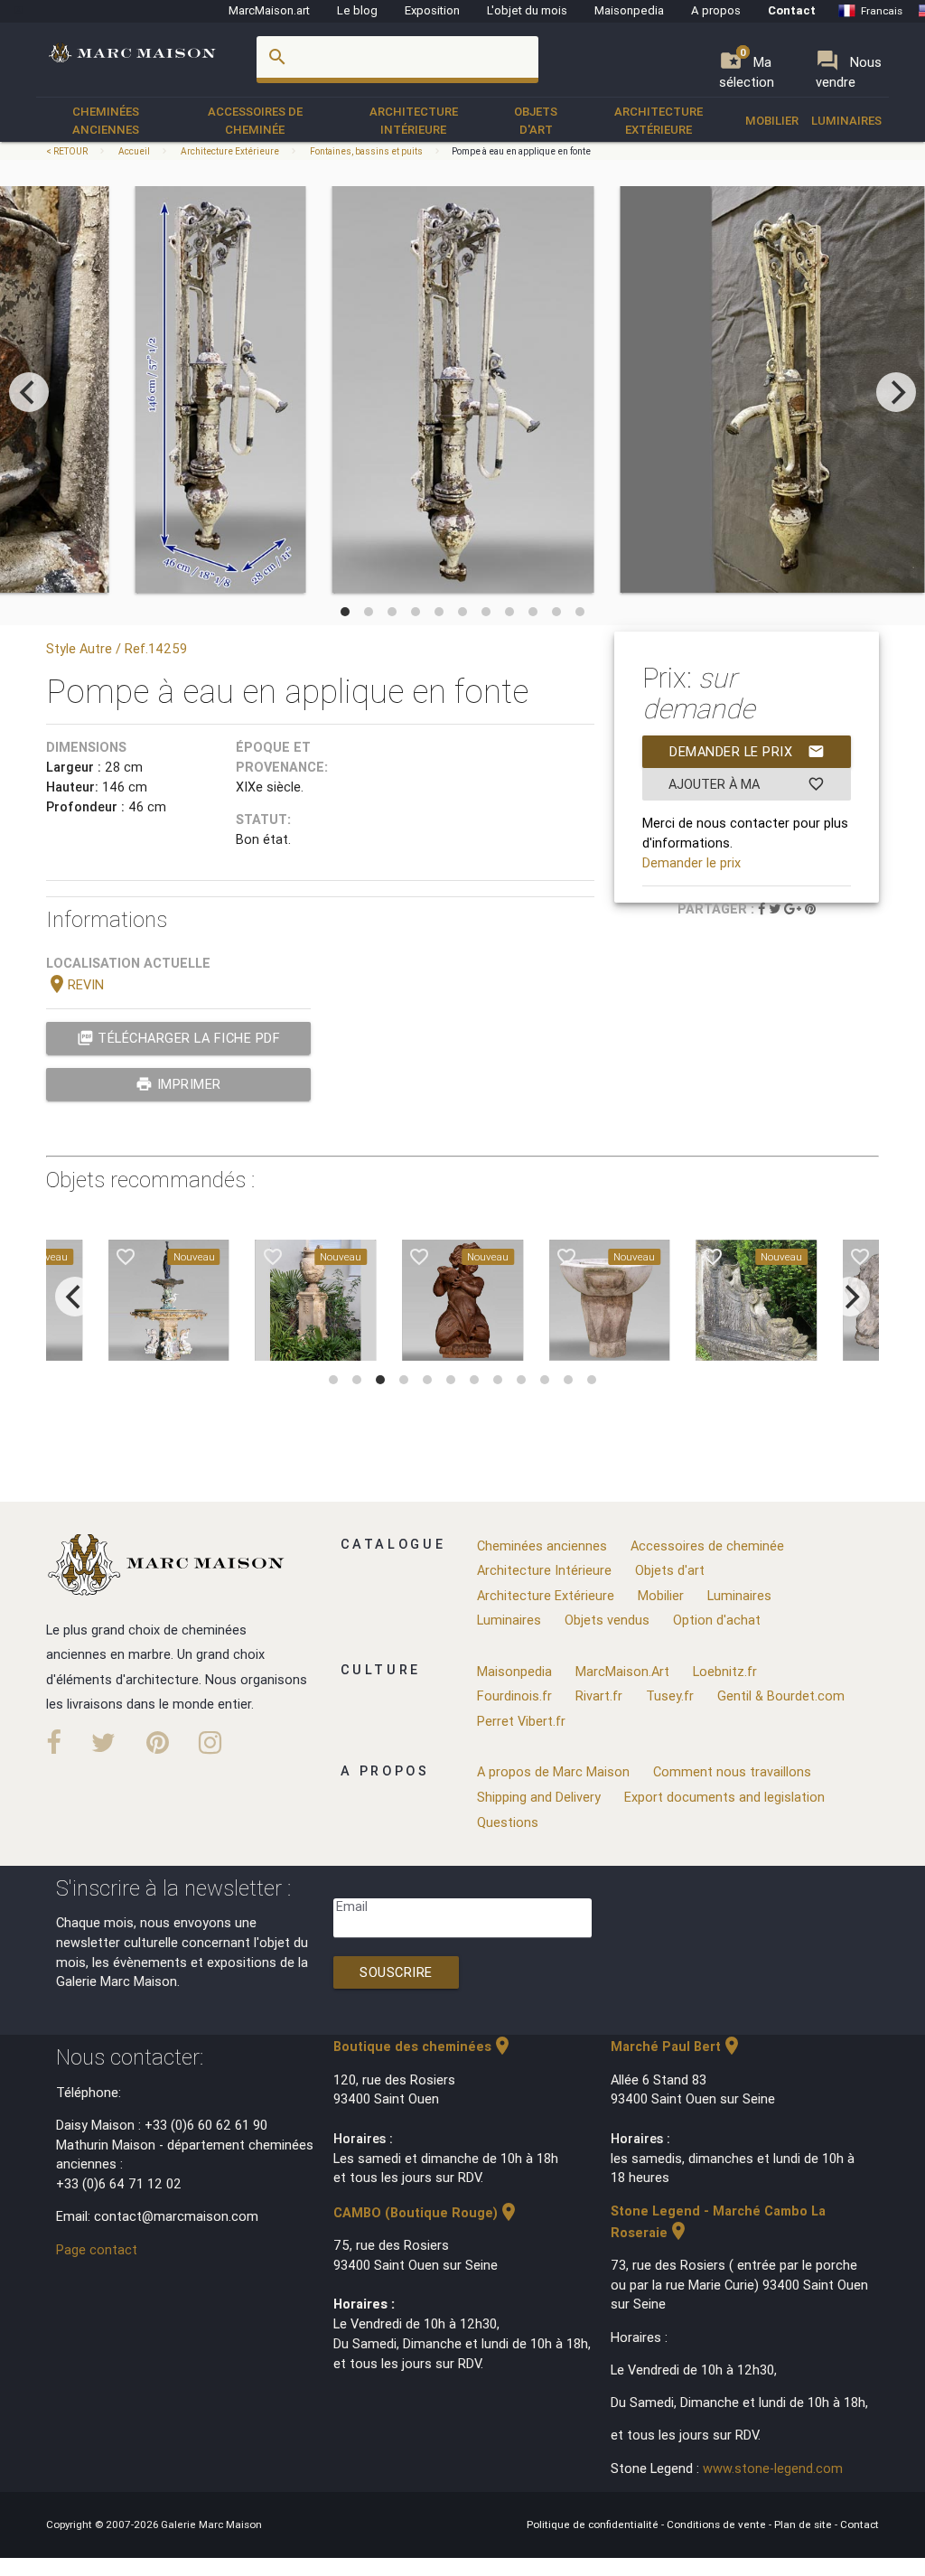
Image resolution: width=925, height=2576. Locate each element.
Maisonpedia (629, 10)
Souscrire (396, 1972)
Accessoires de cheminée (255, 121)
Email (352, 1906)
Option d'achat (717, 1620)
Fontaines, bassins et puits (366, 151)
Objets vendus (607, 1620)
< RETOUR (68, 151)
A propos (716, 10)
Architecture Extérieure (659, 121)
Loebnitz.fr (725, 1671)
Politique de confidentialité (594, 2524)
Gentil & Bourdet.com (781, 1695)
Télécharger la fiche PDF (179, 1038)
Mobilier (772, 121)
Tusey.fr (670, 1695)
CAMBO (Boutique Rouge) (426, 2212)
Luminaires (846, 121)
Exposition (432, 10)
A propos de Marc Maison (553, 1771)
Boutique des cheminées (423, 2046)
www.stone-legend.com (773, 2468)
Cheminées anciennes (106, 121)
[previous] (29, 392)
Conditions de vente (718, 2524)
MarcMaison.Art (622, 1671)
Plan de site (804, 2524)
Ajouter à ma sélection (747, 788)
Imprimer (178, 1084)
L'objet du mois (527, 10)
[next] (896, 392)
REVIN (75, 984)
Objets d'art (536, 121)
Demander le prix (747, 751)
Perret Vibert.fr (521, 1721)
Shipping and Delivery (539, 1797)
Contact (792, 10)
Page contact (97, 2249)
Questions (508, 1822)
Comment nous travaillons (732, 1771)
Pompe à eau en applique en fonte (521, 151)
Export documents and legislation (724, 1797)
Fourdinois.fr (514, 1695)
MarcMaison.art (269, 10)
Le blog (357, 10)
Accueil (134, 151)
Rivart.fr (599, 1695)
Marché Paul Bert (677, 2046)
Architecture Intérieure (414, 121)
